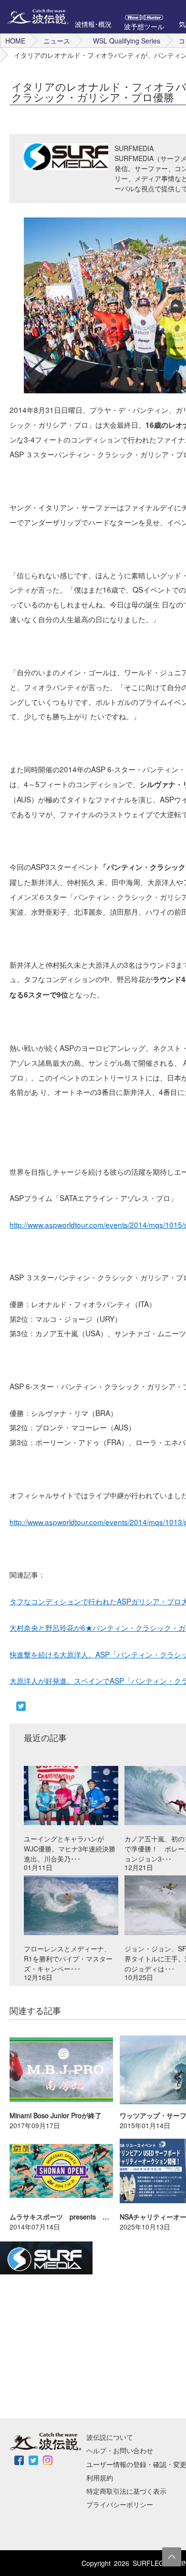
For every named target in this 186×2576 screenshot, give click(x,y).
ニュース (57, 41)
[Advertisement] (72, 2346)
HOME (15, 41)
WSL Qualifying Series (127, 41)
